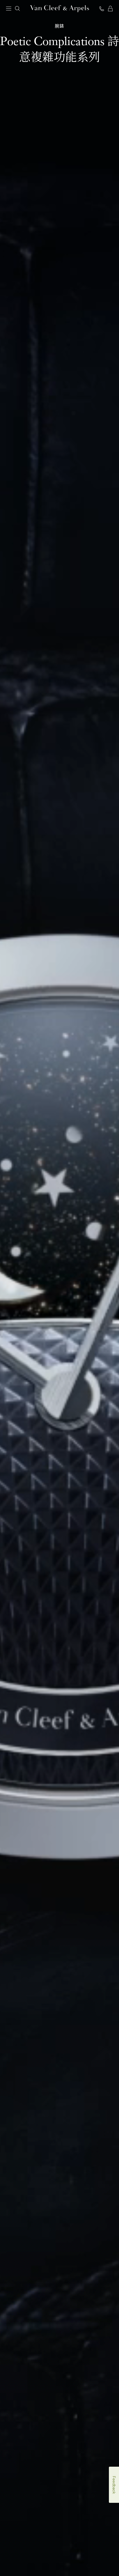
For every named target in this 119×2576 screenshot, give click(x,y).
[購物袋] (110, 9)
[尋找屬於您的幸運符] (12, 2539)
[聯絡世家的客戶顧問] (102, 9)
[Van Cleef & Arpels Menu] (9, 9)
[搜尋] (17, 9)
